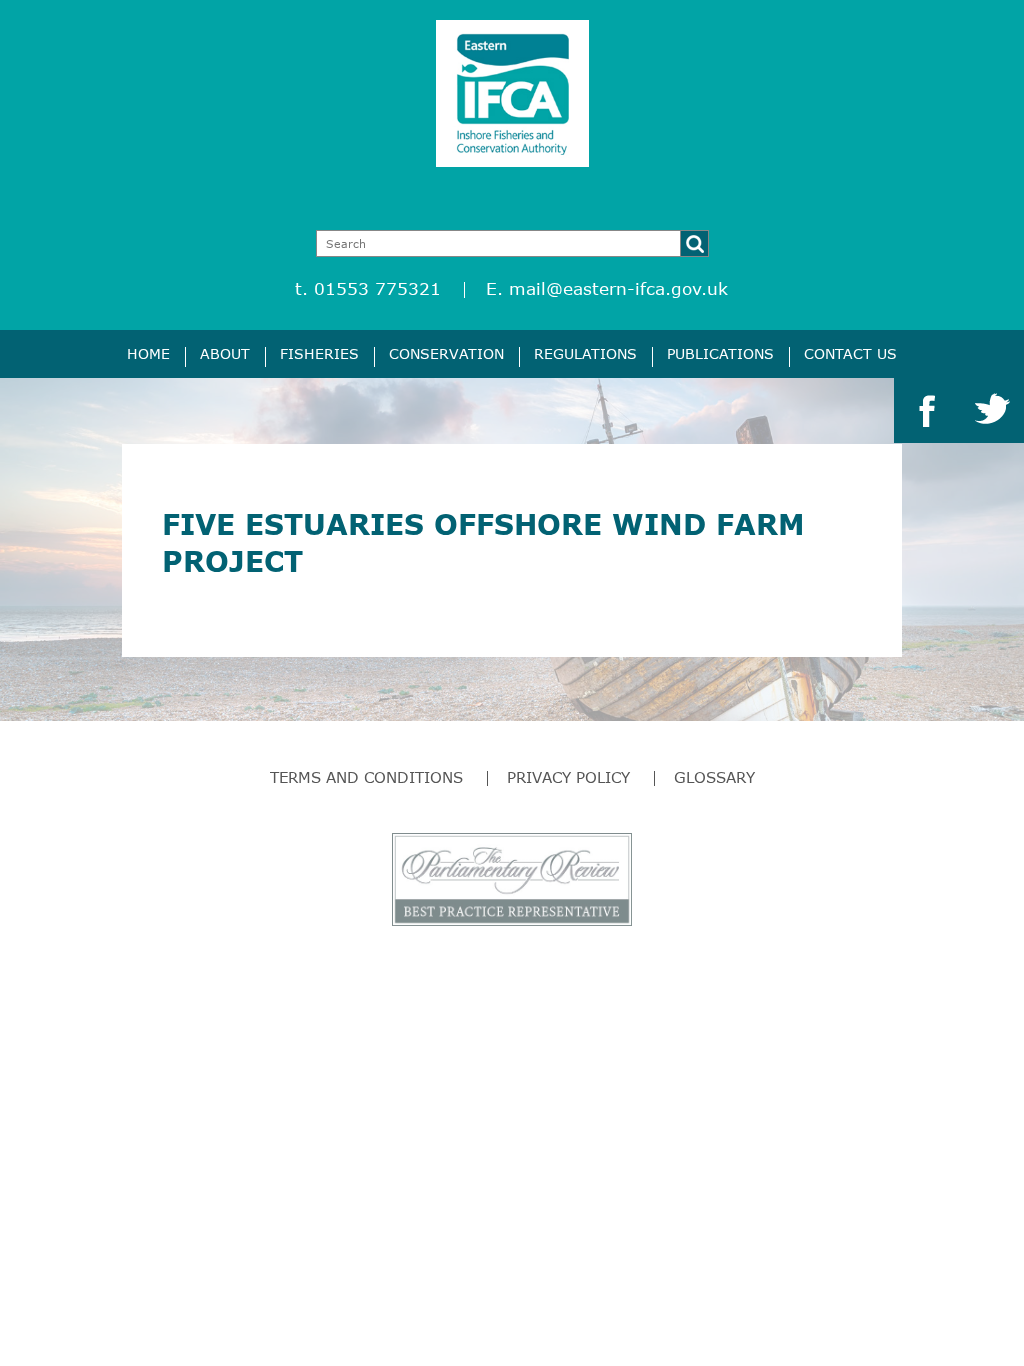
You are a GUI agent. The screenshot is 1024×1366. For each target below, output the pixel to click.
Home (148, 353)
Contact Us (850, 353)
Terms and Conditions (366, 777)
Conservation (446, 353)
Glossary (714, 777)
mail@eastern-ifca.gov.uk (618, 288)
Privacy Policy (568, 777)
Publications (720, 353)
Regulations (585, 353)
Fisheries (319, 353)
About (225, 353)
